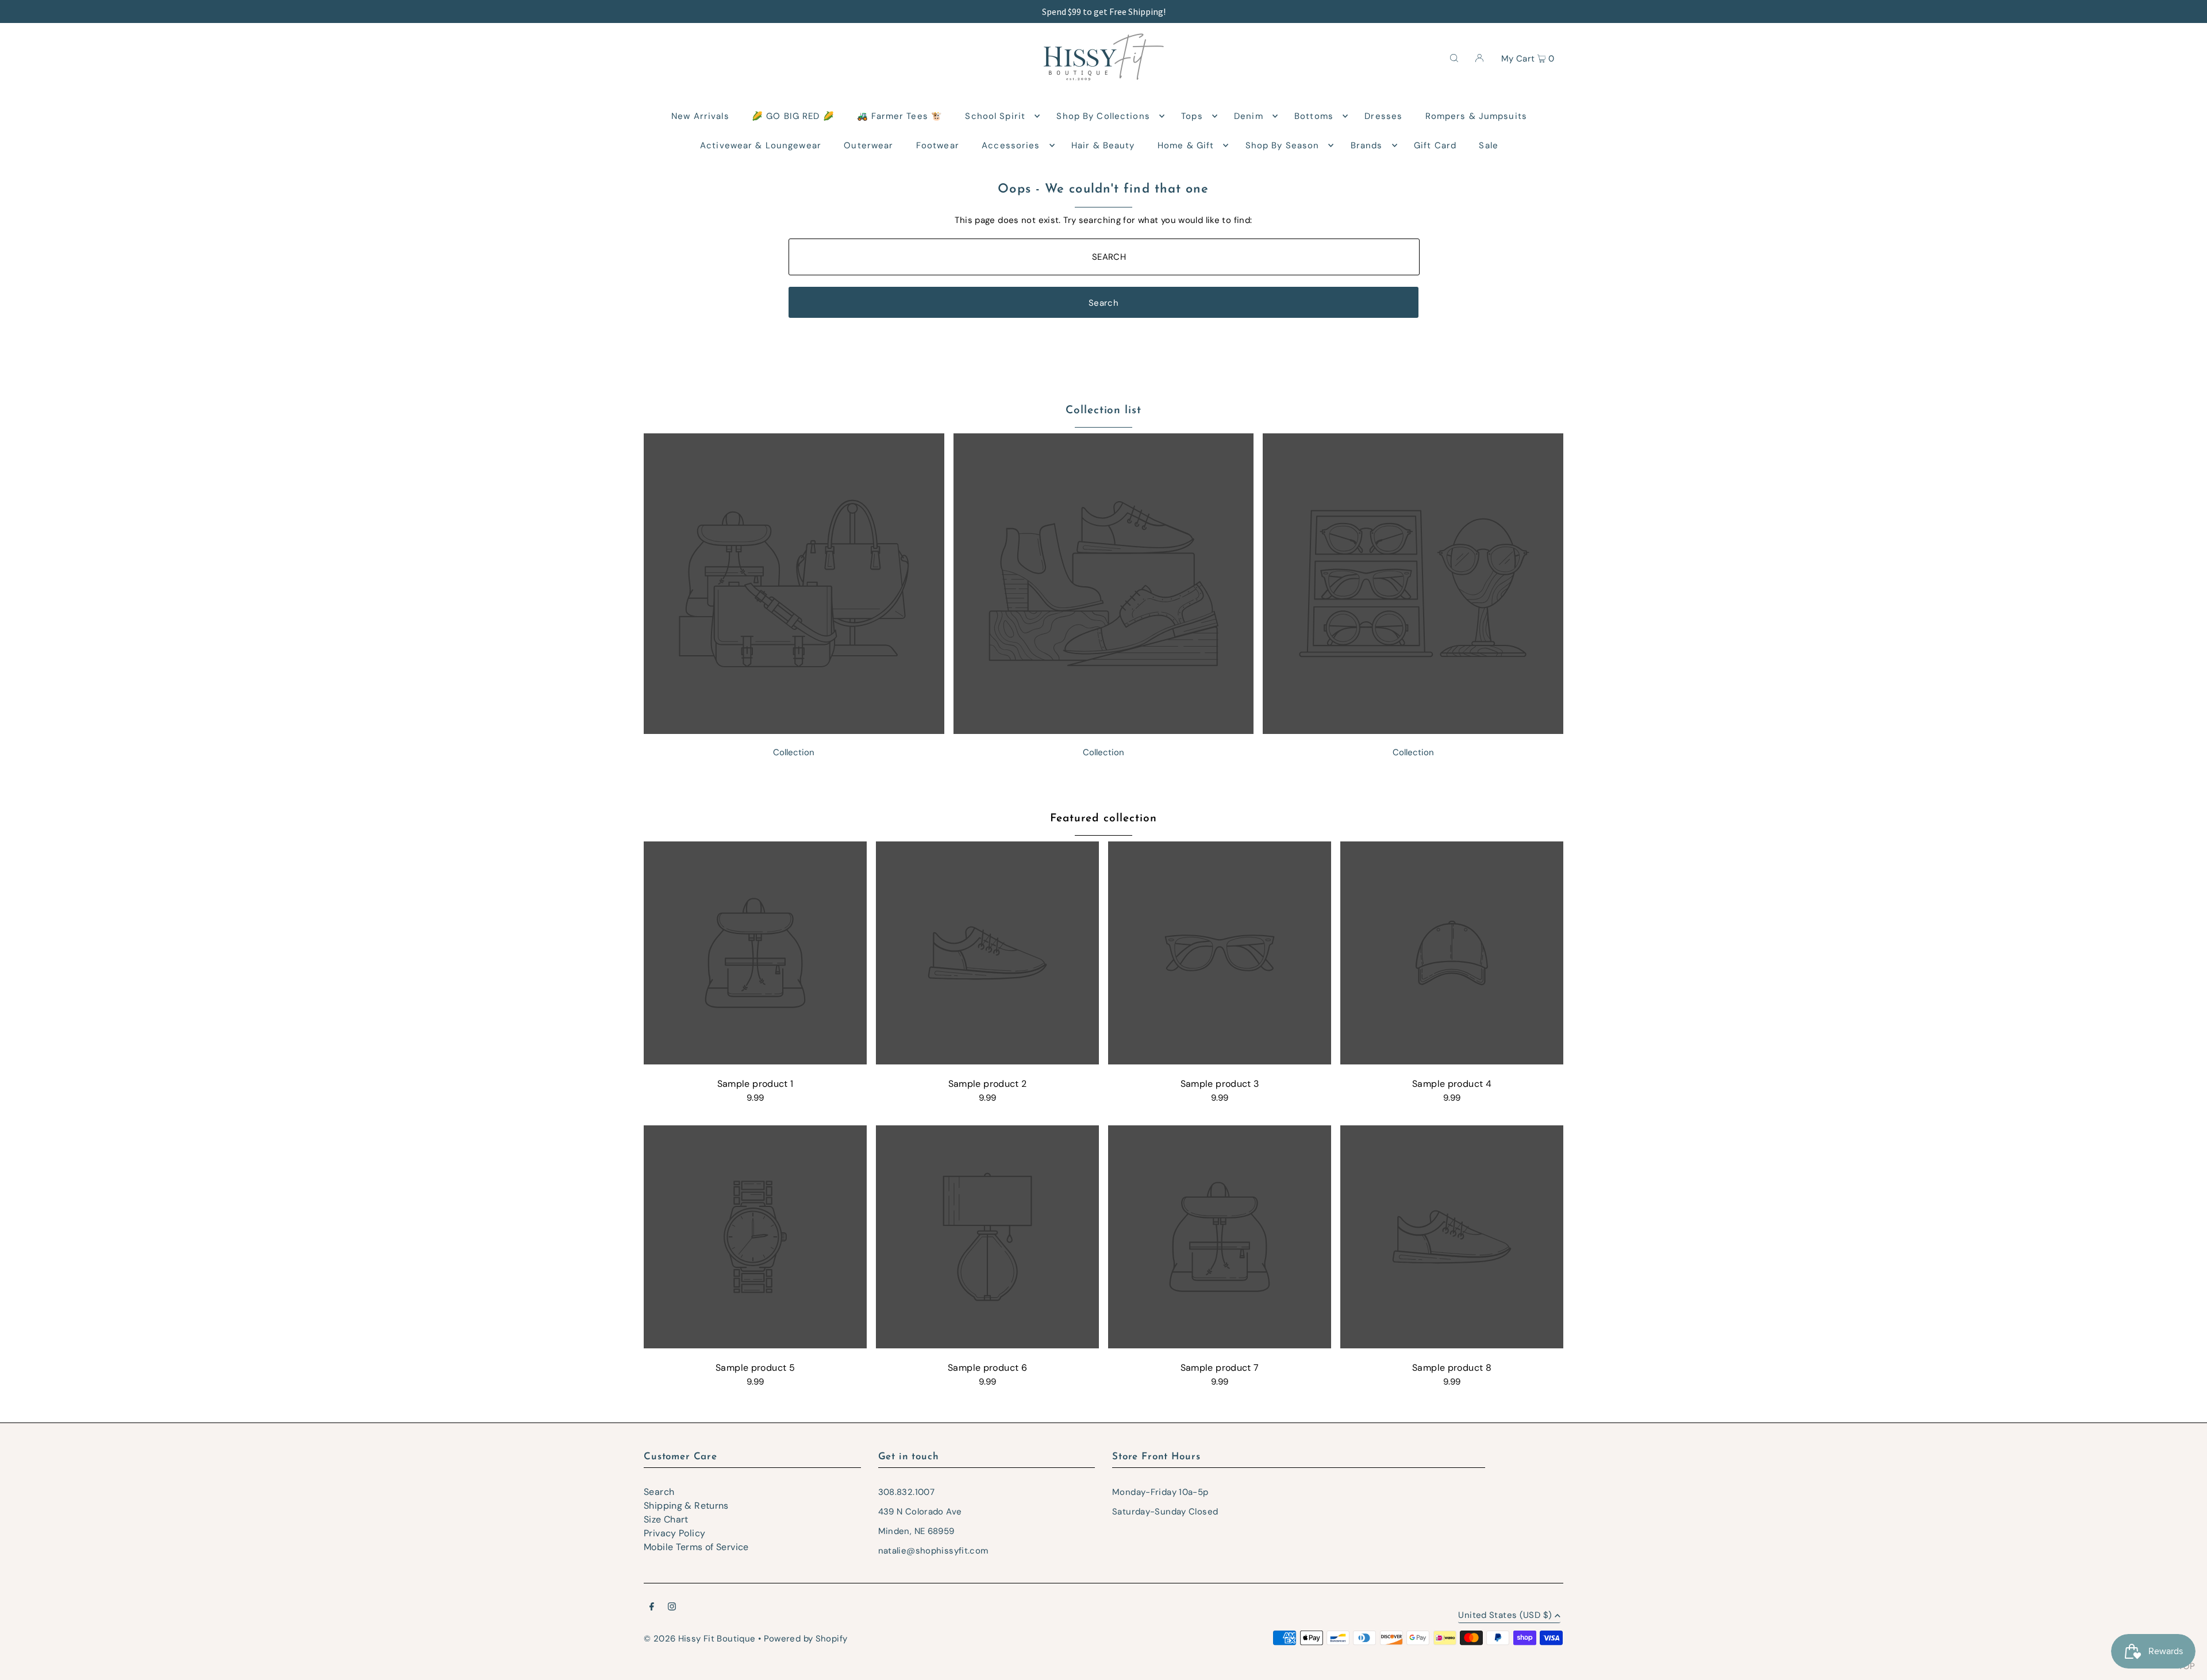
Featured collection (1103, 819)
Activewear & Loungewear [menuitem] (761, 145)
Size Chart (666, 1519)
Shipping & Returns (686, 1506)
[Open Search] (1454, 57)
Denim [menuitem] (1249, 116)
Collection (794, 752)
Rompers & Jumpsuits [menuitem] (1476, 116)
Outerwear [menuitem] (868, 145)
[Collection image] (794, 731)
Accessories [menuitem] (1011, 145)
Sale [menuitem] (1489, 145)
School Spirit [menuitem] (995, 116)
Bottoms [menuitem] (1314, 116)
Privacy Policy (674, 1533)
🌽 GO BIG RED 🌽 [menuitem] (793, 116)
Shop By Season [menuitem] (1283, 145)
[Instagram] (672, 1608)
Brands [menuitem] (1367, 145)
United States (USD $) (1505, 1616)
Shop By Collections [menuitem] (1103, 116)
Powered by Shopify (806, 1639)
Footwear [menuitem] (938, 145)
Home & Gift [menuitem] (1186, 145)
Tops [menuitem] (1192, 116)
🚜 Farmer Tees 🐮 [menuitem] (900, 116)
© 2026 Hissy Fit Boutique (699, 1639)
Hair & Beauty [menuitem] (1103, 145)
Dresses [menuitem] (1383, 116)
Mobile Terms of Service (696, 1547)
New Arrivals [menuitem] (700, 116)
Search (659, 1492)
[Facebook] (652, 1608)
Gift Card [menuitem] (1435, 145)
